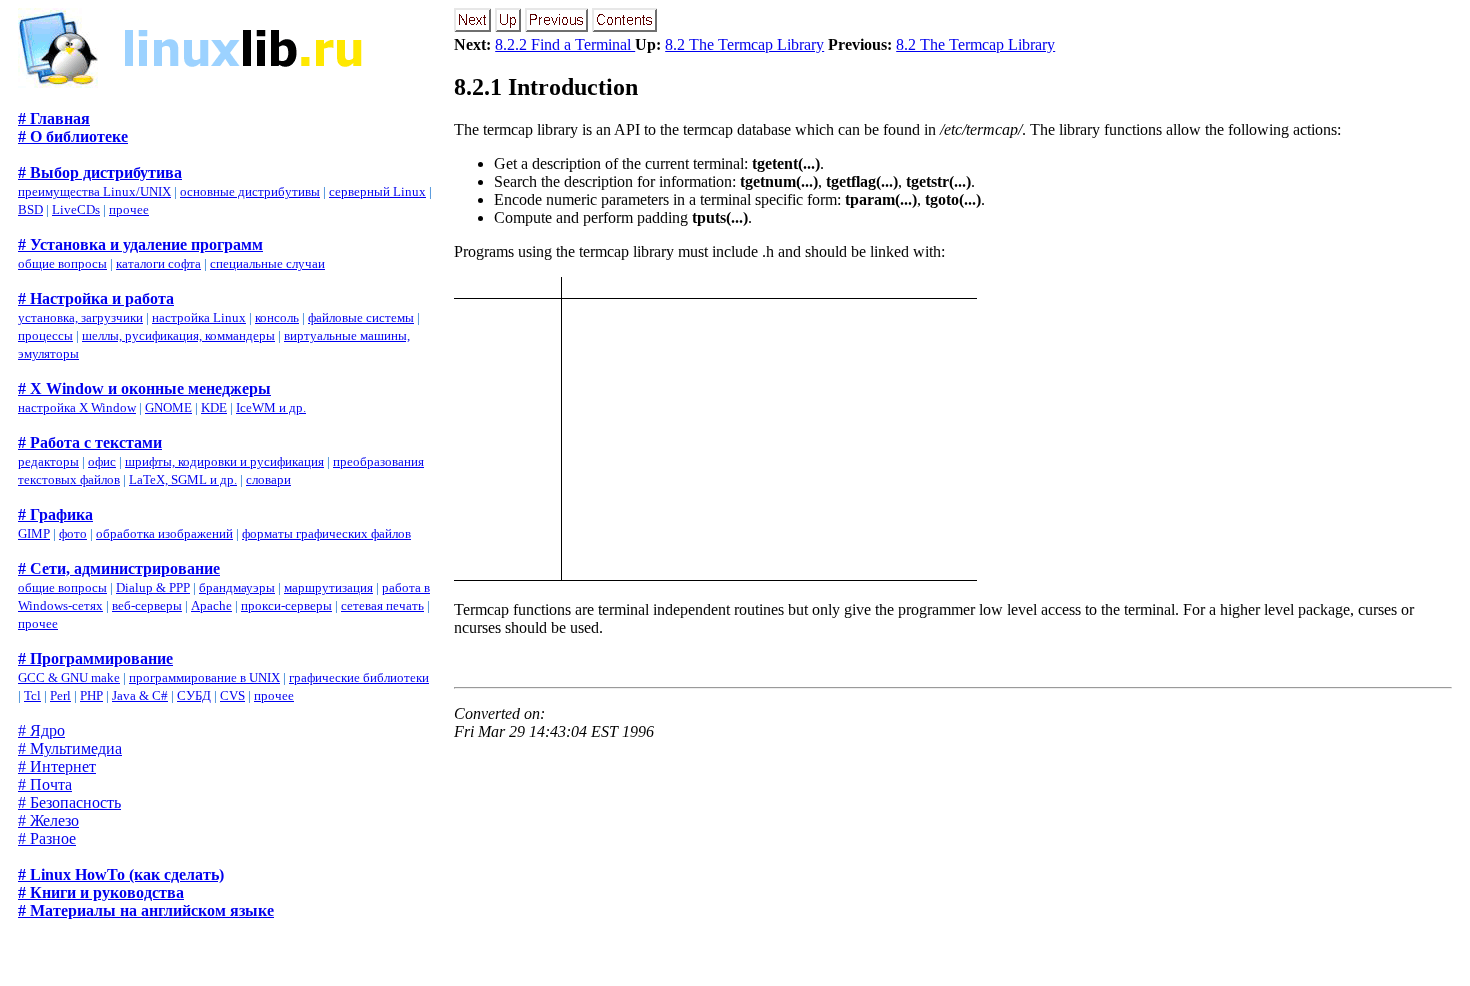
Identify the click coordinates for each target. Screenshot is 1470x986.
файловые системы (361, 317)
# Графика (55, 514)
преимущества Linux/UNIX (94, 191)
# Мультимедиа (70, 748)
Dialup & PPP (153, 587)
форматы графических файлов (326, 533)
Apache (211, 605)
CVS (232, 695)
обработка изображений (164, 533)
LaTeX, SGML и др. (183, 479)
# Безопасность (69, 802)
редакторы (48, 461)
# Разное (47, 838)
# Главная (54, 118)
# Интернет (57, 766)
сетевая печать (382, 605)
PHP (91, 695)
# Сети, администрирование (119, 568)
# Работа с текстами (90, 442)
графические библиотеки (359, 677)
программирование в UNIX (204, 677)
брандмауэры (237, 587)
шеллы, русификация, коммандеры (178, 335)
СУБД (194, 695)
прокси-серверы (286, 605)
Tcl (32, 695)
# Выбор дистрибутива (100, 172)
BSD (30, 209)
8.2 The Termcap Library (744, 44)
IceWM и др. (271, 407)
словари (268, 479)
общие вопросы (62, 263)
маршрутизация (328, 587)
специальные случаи (267, 263)
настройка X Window (77, 407)
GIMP (34, 533)
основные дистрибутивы (250, 191)
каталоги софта (158, 263)
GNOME (168, 407)
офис (102, 461)
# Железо (48, 820)
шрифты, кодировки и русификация (224, 461)
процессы (45, 335)
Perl (60, 695)
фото (73, 533)
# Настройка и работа (96, 298)
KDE (214, 407)
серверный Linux (377, 191)
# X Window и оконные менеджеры (144, 388)
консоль (277, 317)
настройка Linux (199, 317)
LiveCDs (76, 209)
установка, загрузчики (80, 317)
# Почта (45, 784)
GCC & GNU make (69, 677)
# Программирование (95, 658)
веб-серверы (147, 605)
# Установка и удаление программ (140, 244)
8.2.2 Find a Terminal (565, 44)
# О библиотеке (73, 136)
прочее (129, 209)
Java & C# (140, 695)
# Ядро (41, 730)
